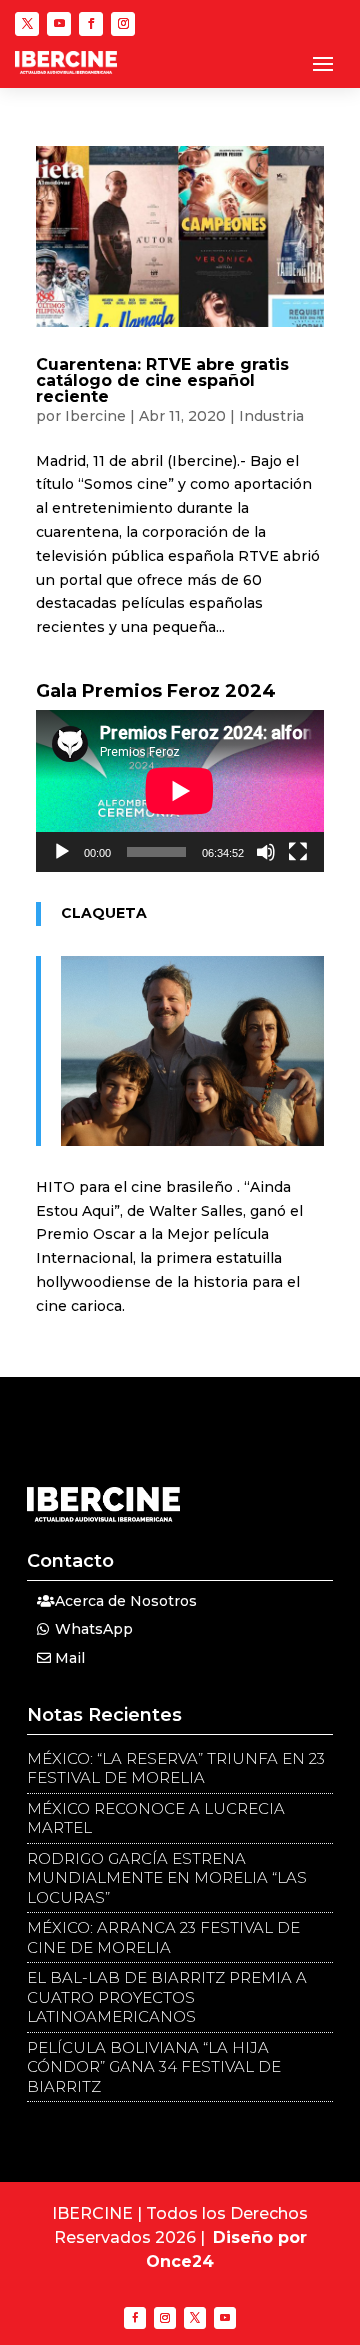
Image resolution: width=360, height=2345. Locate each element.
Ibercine (95, 416)
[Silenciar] (266, 852)
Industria (271, 416)
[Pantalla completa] (298, 852)
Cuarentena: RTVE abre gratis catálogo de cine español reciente (162, 380)
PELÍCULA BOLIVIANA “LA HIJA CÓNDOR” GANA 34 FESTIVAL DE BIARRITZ (154, 2067)
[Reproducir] (62, 852)
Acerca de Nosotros (126, 1601)
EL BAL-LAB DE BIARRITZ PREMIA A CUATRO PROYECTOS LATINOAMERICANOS (167, 1997)
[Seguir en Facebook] (91, 24)
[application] (180, 791)
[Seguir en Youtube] (59, 24)
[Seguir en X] (27, 24)
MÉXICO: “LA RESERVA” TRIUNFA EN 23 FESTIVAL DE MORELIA (176, 1768)
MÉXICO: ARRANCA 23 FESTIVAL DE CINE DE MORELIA (163, 1937)
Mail (70, 1658)
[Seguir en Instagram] (123, 24)
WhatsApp (94, 1629)
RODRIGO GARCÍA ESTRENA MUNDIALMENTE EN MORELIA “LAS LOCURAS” (167, 1878)
